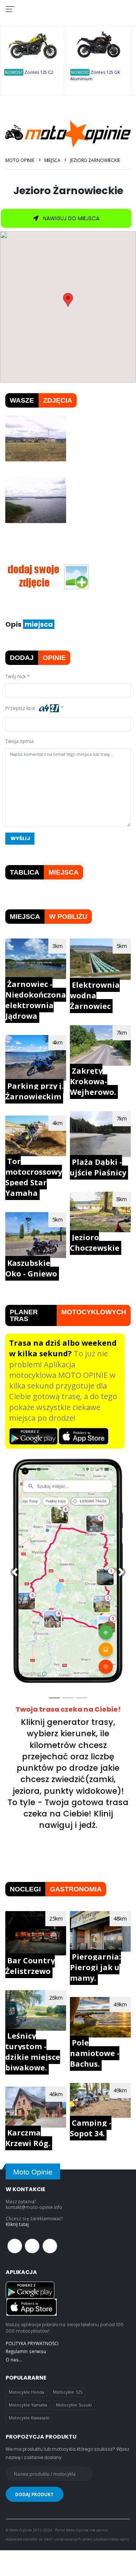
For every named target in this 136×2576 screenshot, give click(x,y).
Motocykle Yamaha (28, 2405)
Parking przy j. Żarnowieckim (34, 1091)
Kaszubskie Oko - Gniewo (31, 1268)
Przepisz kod (21, 708)
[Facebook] (15, 2246)
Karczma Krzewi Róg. (28, 2138)
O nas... (14, 2360)
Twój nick (15, 676)
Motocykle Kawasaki (29, 2418)
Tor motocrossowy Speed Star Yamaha (34, 1177)
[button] (15, 1572)
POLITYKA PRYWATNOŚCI (32, 2343)
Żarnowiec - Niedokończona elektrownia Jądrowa (36, 1000)
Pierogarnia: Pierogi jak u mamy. (95, 1967)
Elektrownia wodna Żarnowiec (95, 995)
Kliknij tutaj (17, 2224)
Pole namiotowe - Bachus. (95, 2053)
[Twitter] (32, 2246)
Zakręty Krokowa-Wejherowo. (93, 1081)
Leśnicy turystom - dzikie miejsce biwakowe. (33, 2052)
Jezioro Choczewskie (95, 1243)
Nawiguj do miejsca (70, 218)
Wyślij (20, 838)
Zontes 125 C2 (39, 72)
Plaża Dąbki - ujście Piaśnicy (98, 1167)
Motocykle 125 (68, 2392)
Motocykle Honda (27, 2392)
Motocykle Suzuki (74, 2405)
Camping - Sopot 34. (91, 2128)
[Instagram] (50, 2246)
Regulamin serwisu (26, 2351)
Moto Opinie (20, 160)
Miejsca (52, 160)
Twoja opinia (19, 741)
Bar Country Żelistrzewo (30, 1966)
